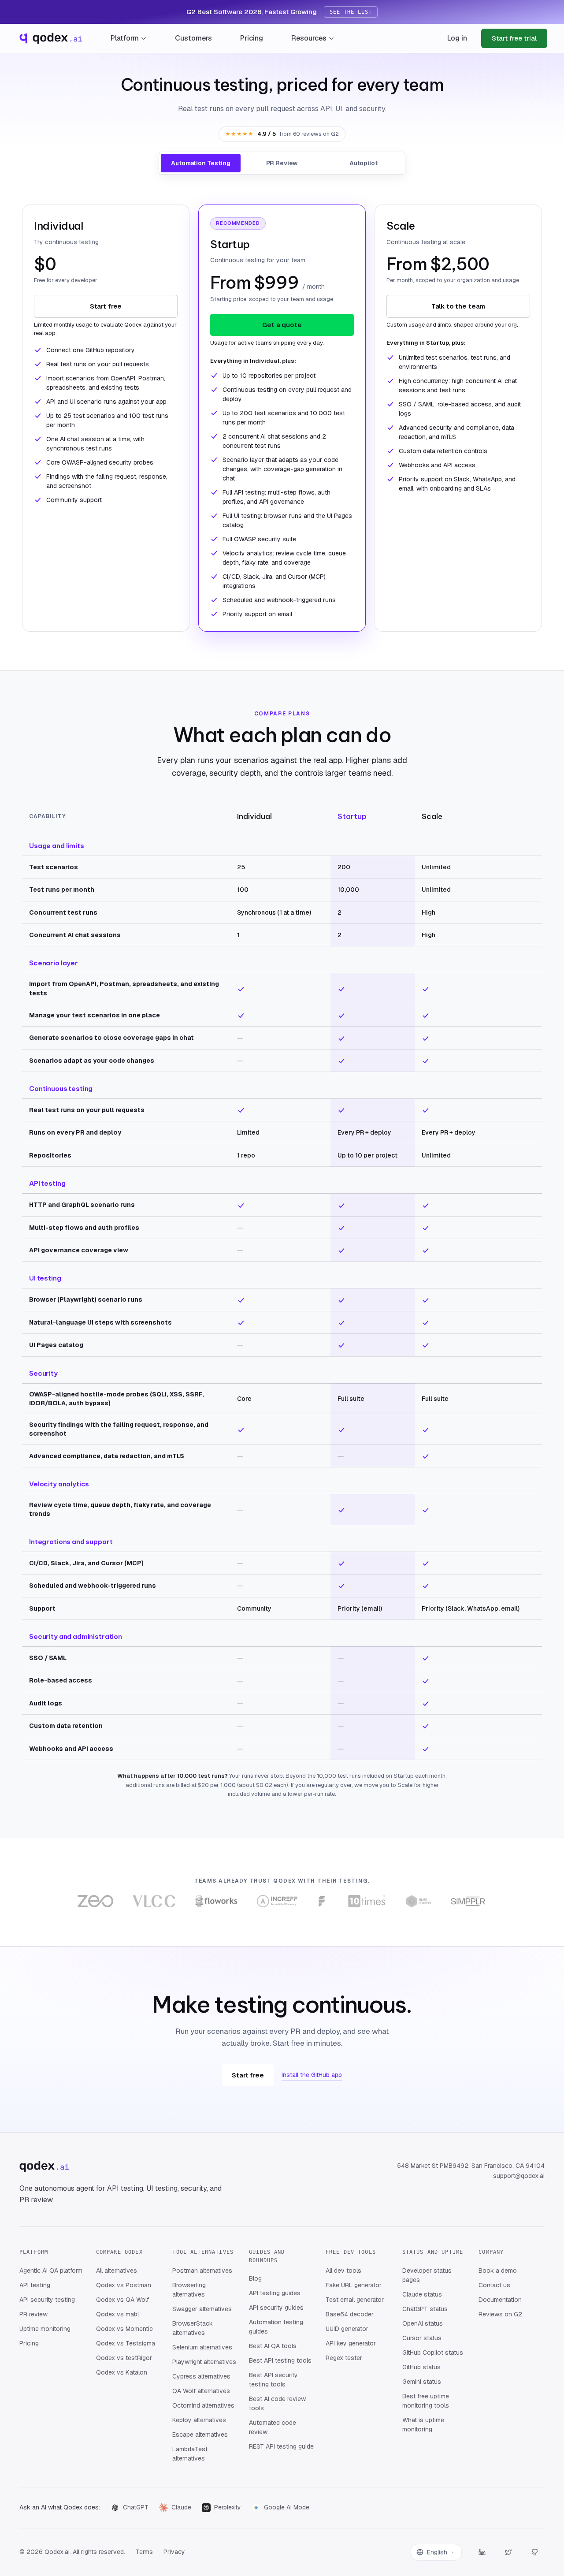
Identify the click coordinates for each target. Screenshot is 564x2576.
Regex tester (344, 2358)
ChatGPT (136, 2507)
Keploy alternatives (199, 2420)
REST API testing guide (281, 2446)
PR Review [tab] (282, 163)
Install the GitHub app (312, 2075)
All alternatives (117, 2271)
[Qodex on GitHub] (535, 2552)
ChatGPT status (425, 2309)
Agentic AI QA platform (51, 2271)
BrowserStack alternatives (193, 2328)
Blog (255, 2278)
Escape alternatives (200, 2435)
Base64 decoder (350, 2314)
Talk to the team (458, 306)
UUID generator (347, 2329)
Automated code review (273, 2427)
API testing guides (275, 2293)
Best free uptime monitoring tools (426, 2401)
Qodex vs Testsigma (126, 2343)
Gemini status (422, 2382)
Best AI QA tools (273, 2346)
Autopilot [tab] (364, 163)
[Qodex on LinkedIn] (482, 2552)
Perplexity (228, 2507)
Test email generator (355, 2300)
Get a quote (282, 325)
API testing (35, 2285)
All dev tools (343, 2271)
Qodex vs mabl (117, 2314)
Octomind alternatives (203, 2405)
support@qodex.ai (519, 2176)
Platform (125, 38)
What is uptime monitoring (423, 2425)
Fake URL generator (354, 2285)
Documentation (500, 2300)
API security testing (47, 2300)
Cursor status (422, 2338)
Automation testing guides (276, 2327)
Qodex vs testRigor (124, 2358)
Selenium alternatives (202, 2347)
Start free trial (514, 38)
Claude (181, 2507)
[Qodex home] (50, 38)
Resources (309, 38)
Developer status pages (427, 2275)
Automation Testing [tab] (200, 163)
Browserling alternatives (189, 2290)
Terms (144, 2552)
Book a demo (498, 2271)
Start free (106, 306)
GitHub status (421, 2367)
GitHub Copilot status (433, 2353)
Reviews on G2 (500, 2314)
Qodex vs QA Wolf (122, 2300)
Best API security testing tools (273, 2380)
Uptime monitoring (45, 2329)
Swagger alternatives (202, 2309)
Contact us (494, 2285)
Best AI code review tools (277, 2403)
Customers (193, 38)
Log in (457, 38)
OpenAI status (423, 2323)
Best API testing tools (280, 2360)
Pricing (252, 38)
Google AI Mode (287, 2507)
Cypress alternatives (201, 2376)
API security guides (276, 2308)
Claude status (422, 2294)
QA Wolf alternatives (201, 2391)
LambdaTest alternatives (190, 2454)
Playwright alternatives (204, 2362)
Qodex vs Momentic (124, 2329)
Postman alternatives (202, 2271)
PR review (33, 2314)
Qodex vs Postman (124, 2285)
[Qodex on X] (508, 2552)
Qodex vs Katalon (122, 2372)
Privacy (174, 2552)
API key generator (351, 2343)
